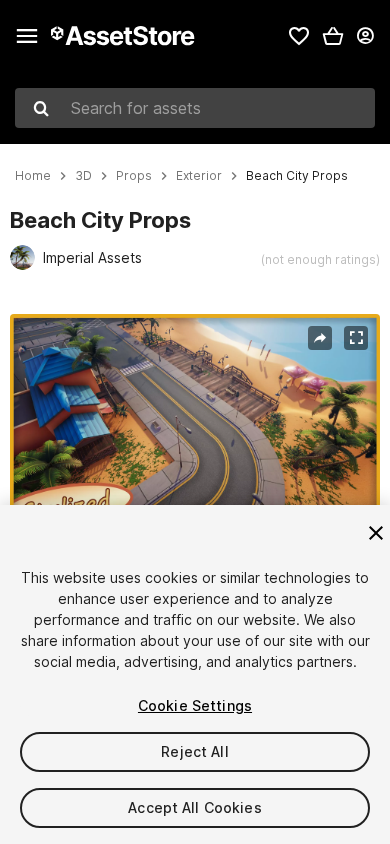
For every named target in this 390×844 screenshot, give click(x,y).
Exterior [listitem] (199, 176)
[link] (299, 36)
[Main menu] (27, 36)
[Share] (320, 338)
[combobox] (195, 108)
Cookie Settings (195, 705)
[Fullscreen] (356, 338)
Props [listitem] (134, 176)
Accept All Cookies (195, 807)
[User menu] (365, 36)
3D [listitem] (83, 176)
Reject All (194, 751)
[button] (333, 36)
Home (33, 176)
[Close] (376, 533)
